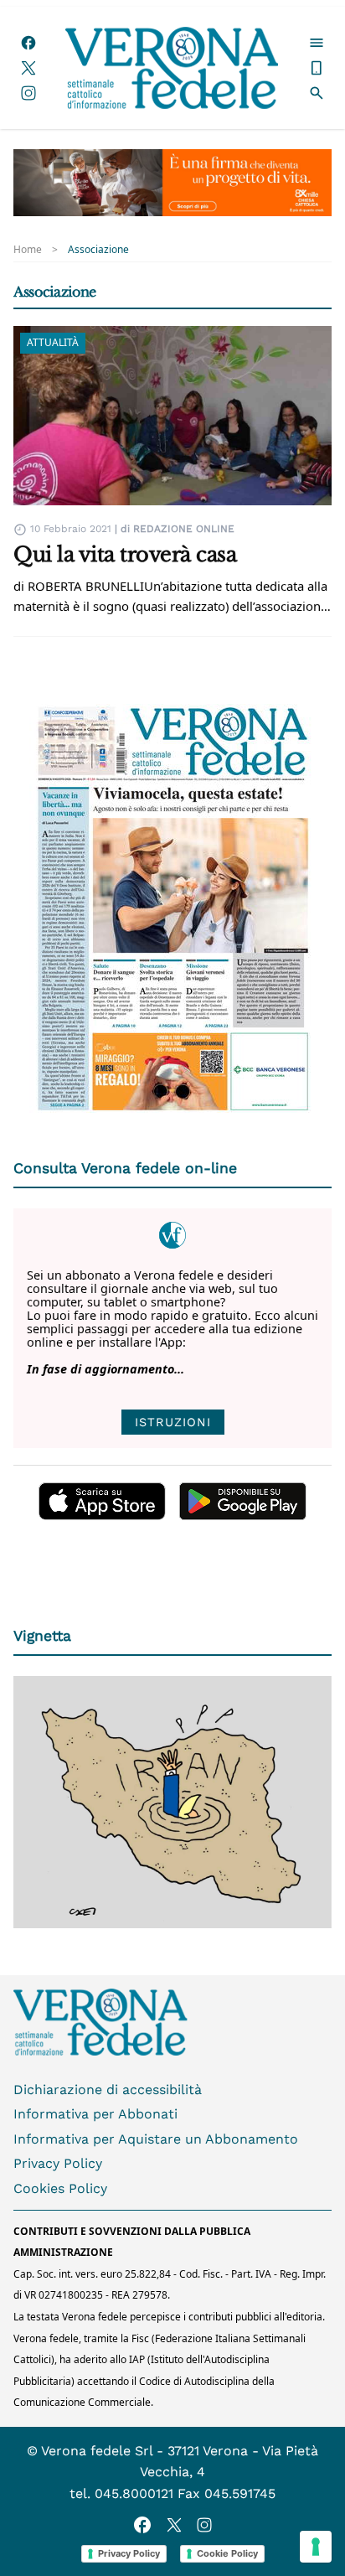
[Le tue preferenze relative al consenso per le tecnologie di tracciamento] (316, 2547)
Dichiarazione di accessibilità (108, 2090)
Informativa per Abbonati (95, 2114)
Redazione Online (184, 529)
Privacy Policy (58, 2163)
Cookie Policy (227, 2553)
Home (28, 250)
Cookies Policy (60, 2188)
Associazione (98, 250)
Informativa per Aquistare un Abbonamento (156, 2139)
